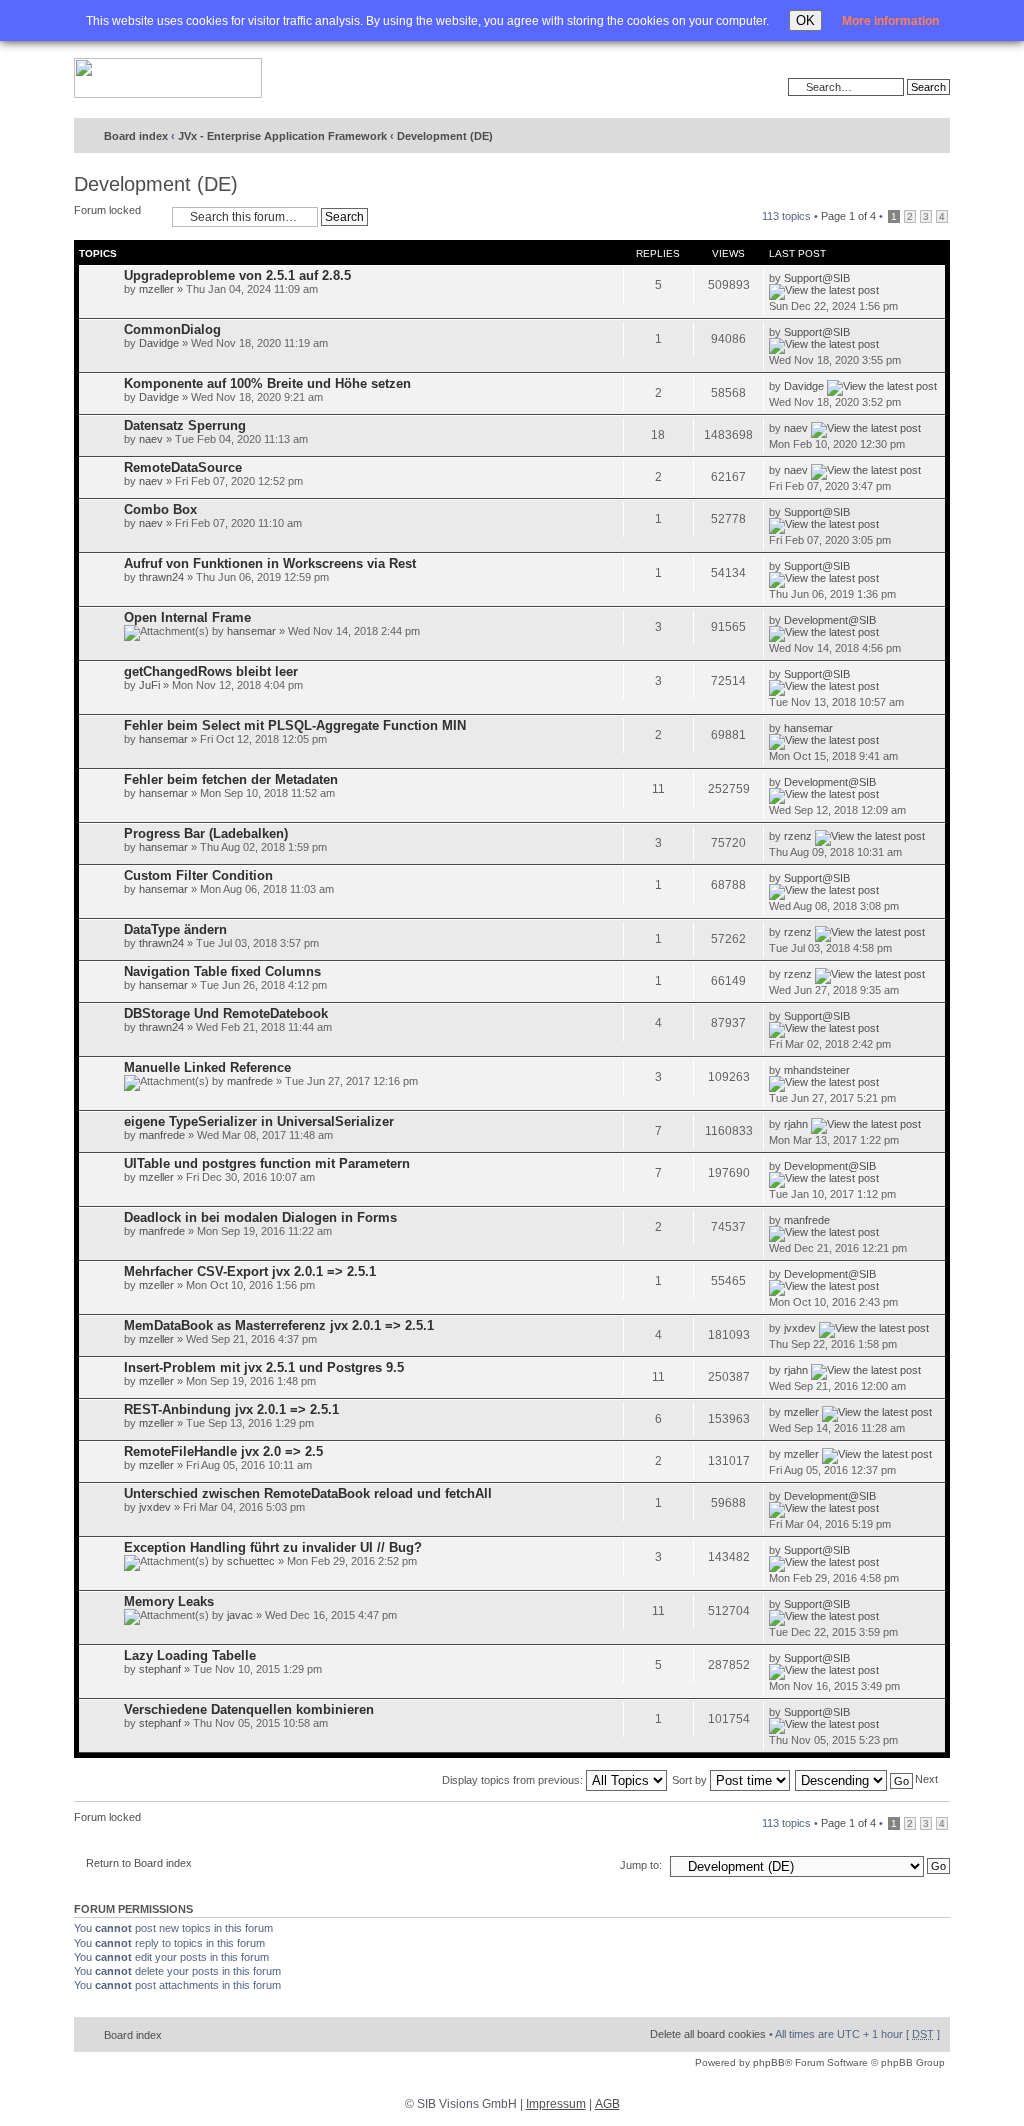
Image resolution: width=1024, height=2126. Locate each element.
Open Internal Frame (187, 617)
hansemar (251, 631)
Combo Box (160, 509)
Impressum (556, 2104)
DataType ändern (175, 929)
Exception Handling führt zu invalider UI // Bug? (273, 1547)
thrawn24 (161, 577)
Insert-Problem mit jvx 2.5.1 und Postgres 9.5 (264, 1367)
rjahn (796, 1124)
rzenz (798, 836)
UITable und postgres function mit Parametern (267, 1163)
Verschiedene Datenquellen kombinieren (249, 1709)
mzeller (156, 289)
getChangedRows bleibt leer (211, 671)
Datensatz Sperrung (185, 425)
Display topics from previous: (514, 1780)
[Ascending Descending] (855, 1780)
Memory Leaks (169, 1601)
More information (890, 21)
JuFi (149, 685)
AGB (607, 2104)
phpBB (769, 2062)
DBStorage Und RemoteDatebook (226, 1013)
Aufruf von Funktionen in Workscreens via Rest (270, 563)
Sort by (691, 1780)
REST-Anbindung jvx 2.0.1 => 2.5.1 (231, 1409)
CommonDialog (172, 329)
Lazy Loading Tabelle (190, 1655)
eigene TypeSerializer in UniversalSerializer (259, 1121)
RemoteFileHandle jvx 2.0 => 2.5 (223, 1451)
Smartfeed (931, 136)
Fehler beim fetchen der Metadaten (231, 779)
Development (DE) (445, 136)
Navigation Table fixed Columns (222, 971)
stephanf (160, 1669)
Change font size (893, 137)
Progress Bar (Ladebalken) (206, 833)
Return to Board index (139, 1863)
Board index (136, 136)
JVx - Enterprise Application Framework (282, 136)
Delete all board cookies (708, 2034)
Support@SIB (817, 278)
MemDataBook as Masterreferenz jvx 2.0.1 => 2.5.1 (279, 1325)
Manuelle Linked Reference (207, 1067)
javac (240, 1615)
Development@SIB (830, 620)
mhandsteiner (817, 1070)
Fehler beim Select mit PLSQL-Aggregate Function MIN (295, 725)
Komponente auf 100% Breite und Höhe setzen (267, 383)
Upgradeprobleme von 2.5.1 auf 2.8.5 (237, 275)
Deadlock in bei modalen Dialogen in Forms (260, 1217)
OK (805, 20)
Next (926, 1779)
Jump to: (641, 1865)
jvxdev (800, 1328)
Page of (848, 216)
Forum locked (107, 210)
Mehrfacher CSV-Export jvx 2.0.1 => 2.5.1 (250, 1271)
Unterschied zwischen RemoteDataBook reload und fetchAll (308, 1493)
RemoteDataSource (183, 467)
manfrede (250, 1081)
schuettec (251, 1561)
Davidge (159, 343)
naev (151, 439)
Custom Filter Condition (198, 875)
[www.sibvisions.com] (168, 79)
